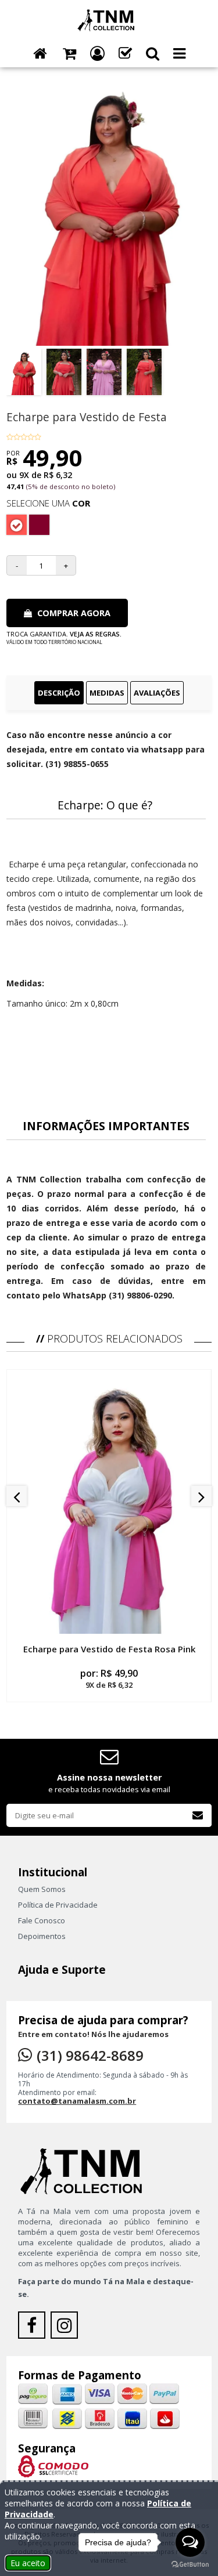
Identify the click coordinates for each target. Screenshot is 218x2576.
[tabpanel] (109, 1015)
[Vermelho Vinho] (39, 525)
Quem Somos (42, 1889)
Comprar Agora (73, 613)
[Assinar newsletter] (198, 1815)
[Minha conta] (97, 54)
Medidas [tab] (107, 693)
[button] (153, 54)
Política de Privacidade (58, 1905)
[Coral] (17, 525)
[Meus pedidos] (125, 54)
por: (109, 1678)
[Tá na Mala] (109, 19)
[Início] (40, 54)
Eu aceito (28, 2563)
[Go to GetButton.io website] (190, 2564)
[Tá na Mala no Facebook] (34, 2328)
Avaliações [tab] (157, 693)
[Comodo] (53, 2465)
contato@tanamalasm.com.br (77, 2101)
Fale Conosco (42, 1920)
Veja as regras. (96, 634)
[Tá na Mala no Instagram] (66, 2328)
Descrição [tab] (59, 693)
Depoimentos (42, 1936)
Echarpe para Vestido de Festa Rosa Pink (109, 1649)
